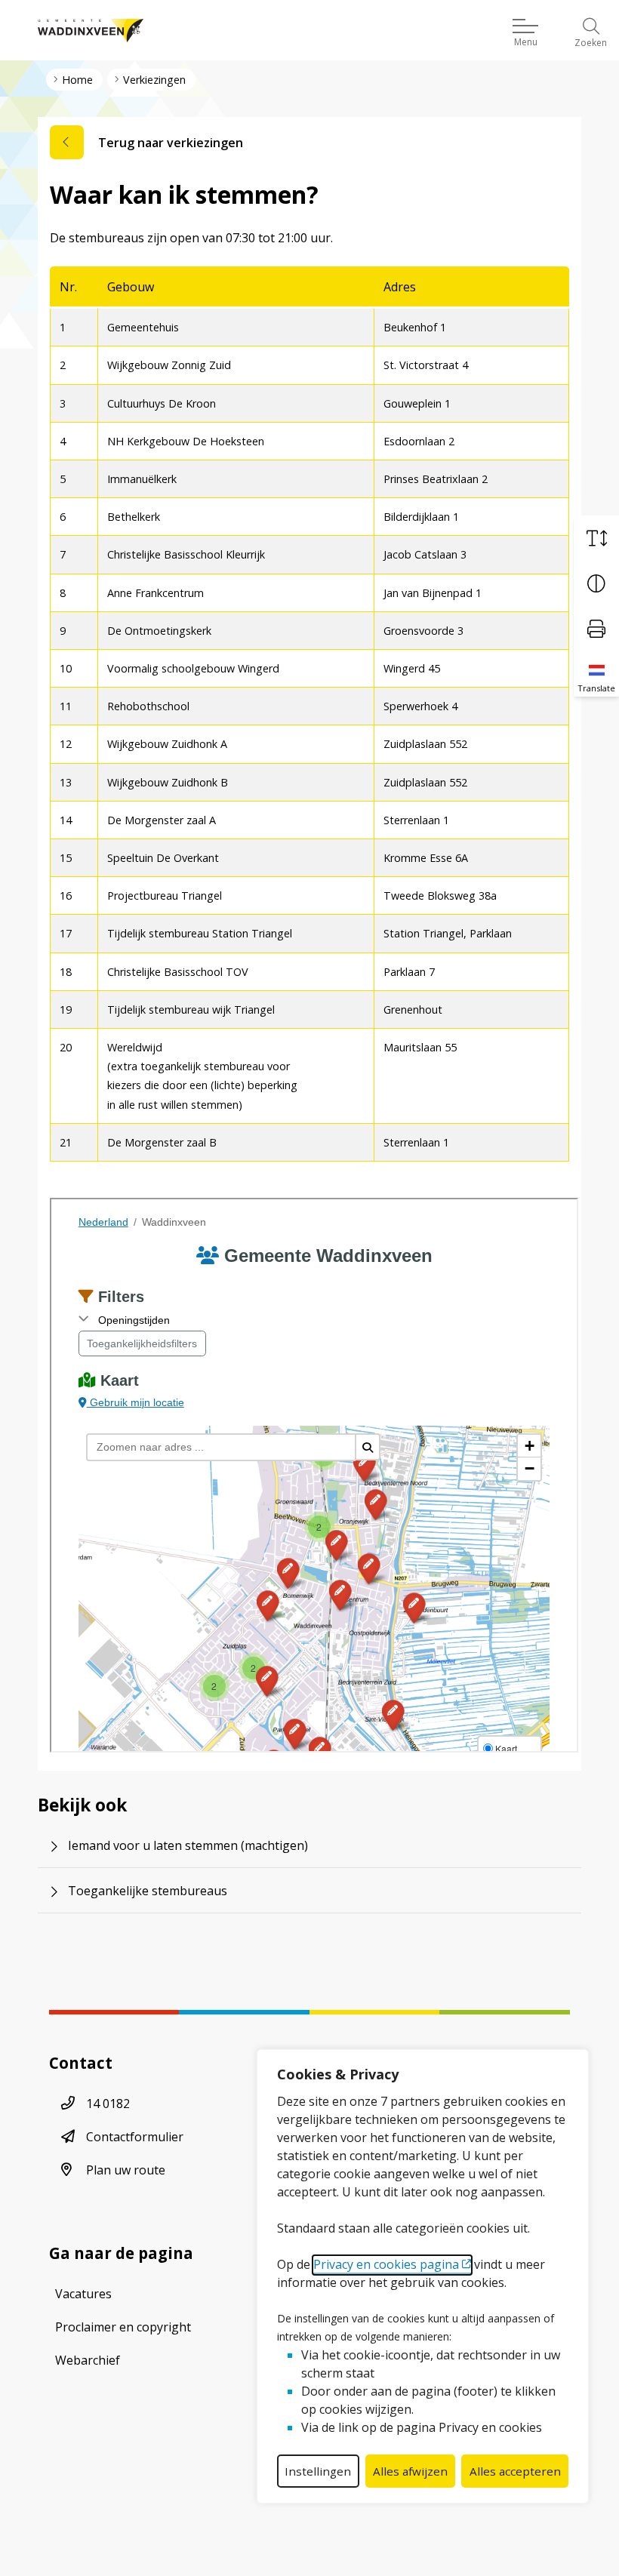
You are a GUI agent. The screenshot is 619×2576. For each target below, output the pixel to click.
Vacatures (83, 2294)
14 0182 (108, 2104)
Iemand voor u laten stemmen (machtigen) (188, 1845)
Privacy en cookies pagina (386, 2264)
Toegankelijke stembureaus (148, 1891)
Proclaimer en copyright (123, 2327)
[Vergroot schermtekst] (596, 538)
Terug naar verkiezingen (171, 143)
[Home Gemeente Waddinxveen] (91, 30)
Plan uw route (126, 2170)
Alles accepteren (515, 2471)
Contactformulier (135, 2137)
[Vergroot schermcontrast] (596, 583)
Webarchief (88, 2360)
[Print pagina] (596, 629)
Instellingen (318, 2471)
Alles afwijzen (410, 2471)
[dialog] (423, 2276)
